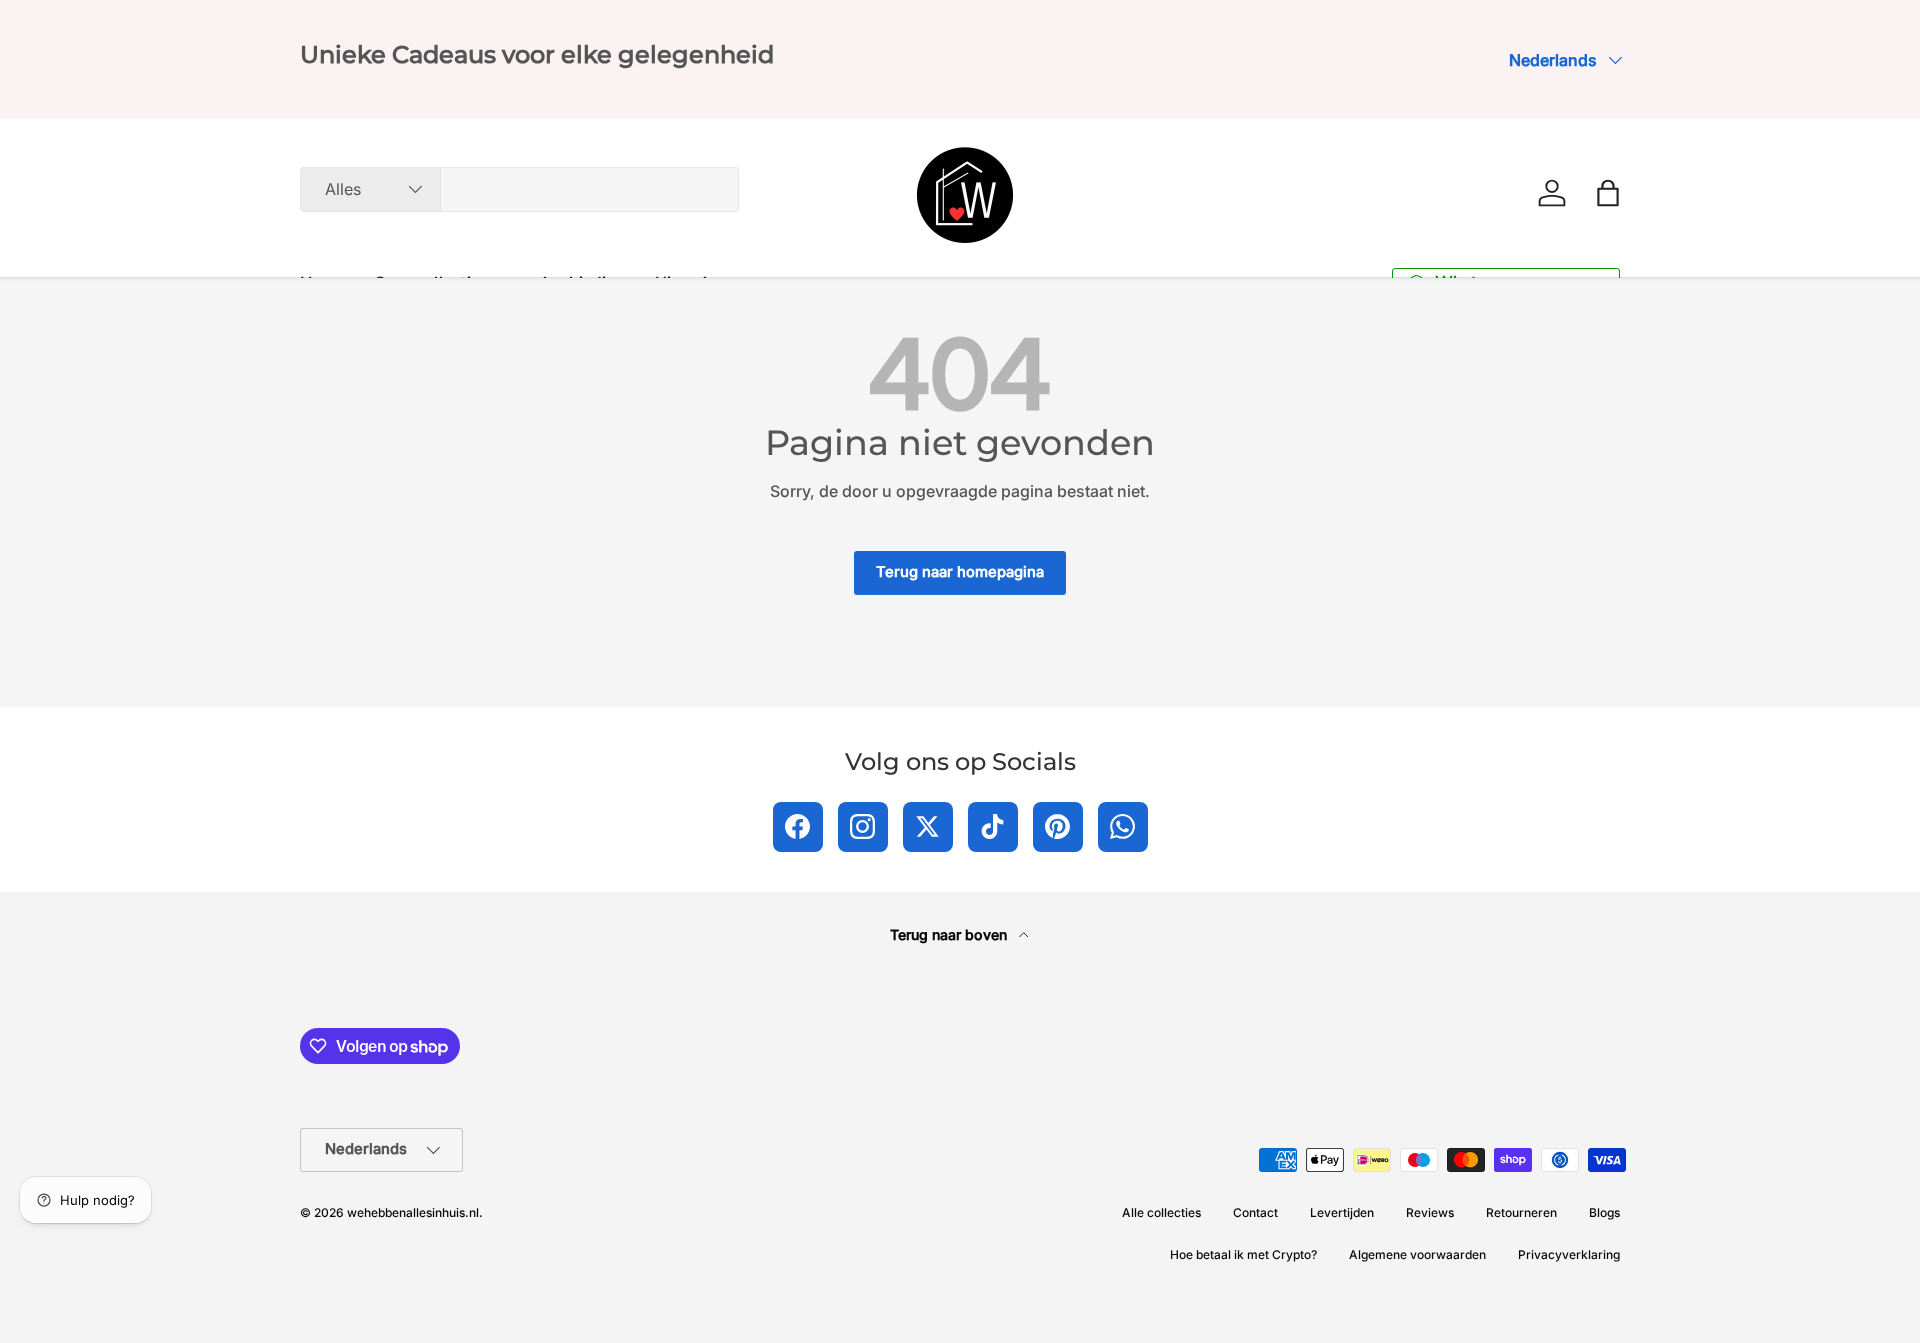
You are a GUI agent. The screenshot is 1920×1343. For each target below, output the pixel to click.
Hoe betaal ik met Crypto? (1243, 1254)
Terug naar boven (950, 934)
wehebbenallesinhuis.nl (413, 1212)
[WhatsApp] (1123, 827)
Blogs (1604, 1212)
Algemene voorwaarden (1417, 1254)
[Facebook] (798, 827)
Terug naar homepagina (960, 572)
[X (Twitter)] (928, 827)
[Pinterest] (1058, 827)
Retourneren (1521, 1212)
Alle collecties (1161, 1212)
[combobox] (519, 189)
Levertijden (1342, 1212)
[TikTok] (993, 827)
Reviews (1430, 1212)
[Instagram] (863, 827)
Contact (1255, 1212)
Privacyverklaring (1569, 1254)
